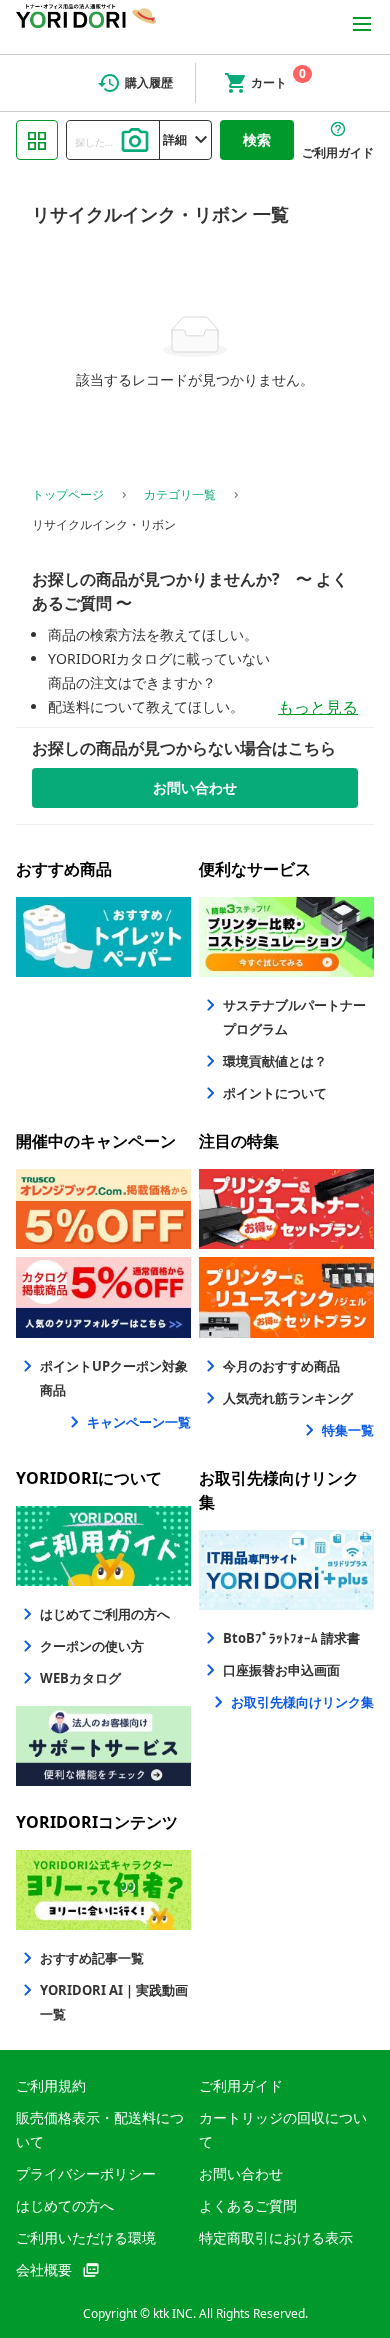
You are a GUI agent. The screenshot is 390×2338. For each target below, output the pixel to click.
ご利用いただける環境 (86, 2237)
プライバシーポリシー (86, 2173)
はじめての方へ (65, 2205)
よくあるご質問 (248, 2205)
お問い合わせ (241, 2173)
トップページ (68, 495)
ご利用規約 (51, 2085)
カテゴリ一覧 (180, 495)
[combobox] (113, 140)
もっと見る (318, 707)
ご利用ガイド (241, 2085)
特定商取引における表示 (276, 2237)
